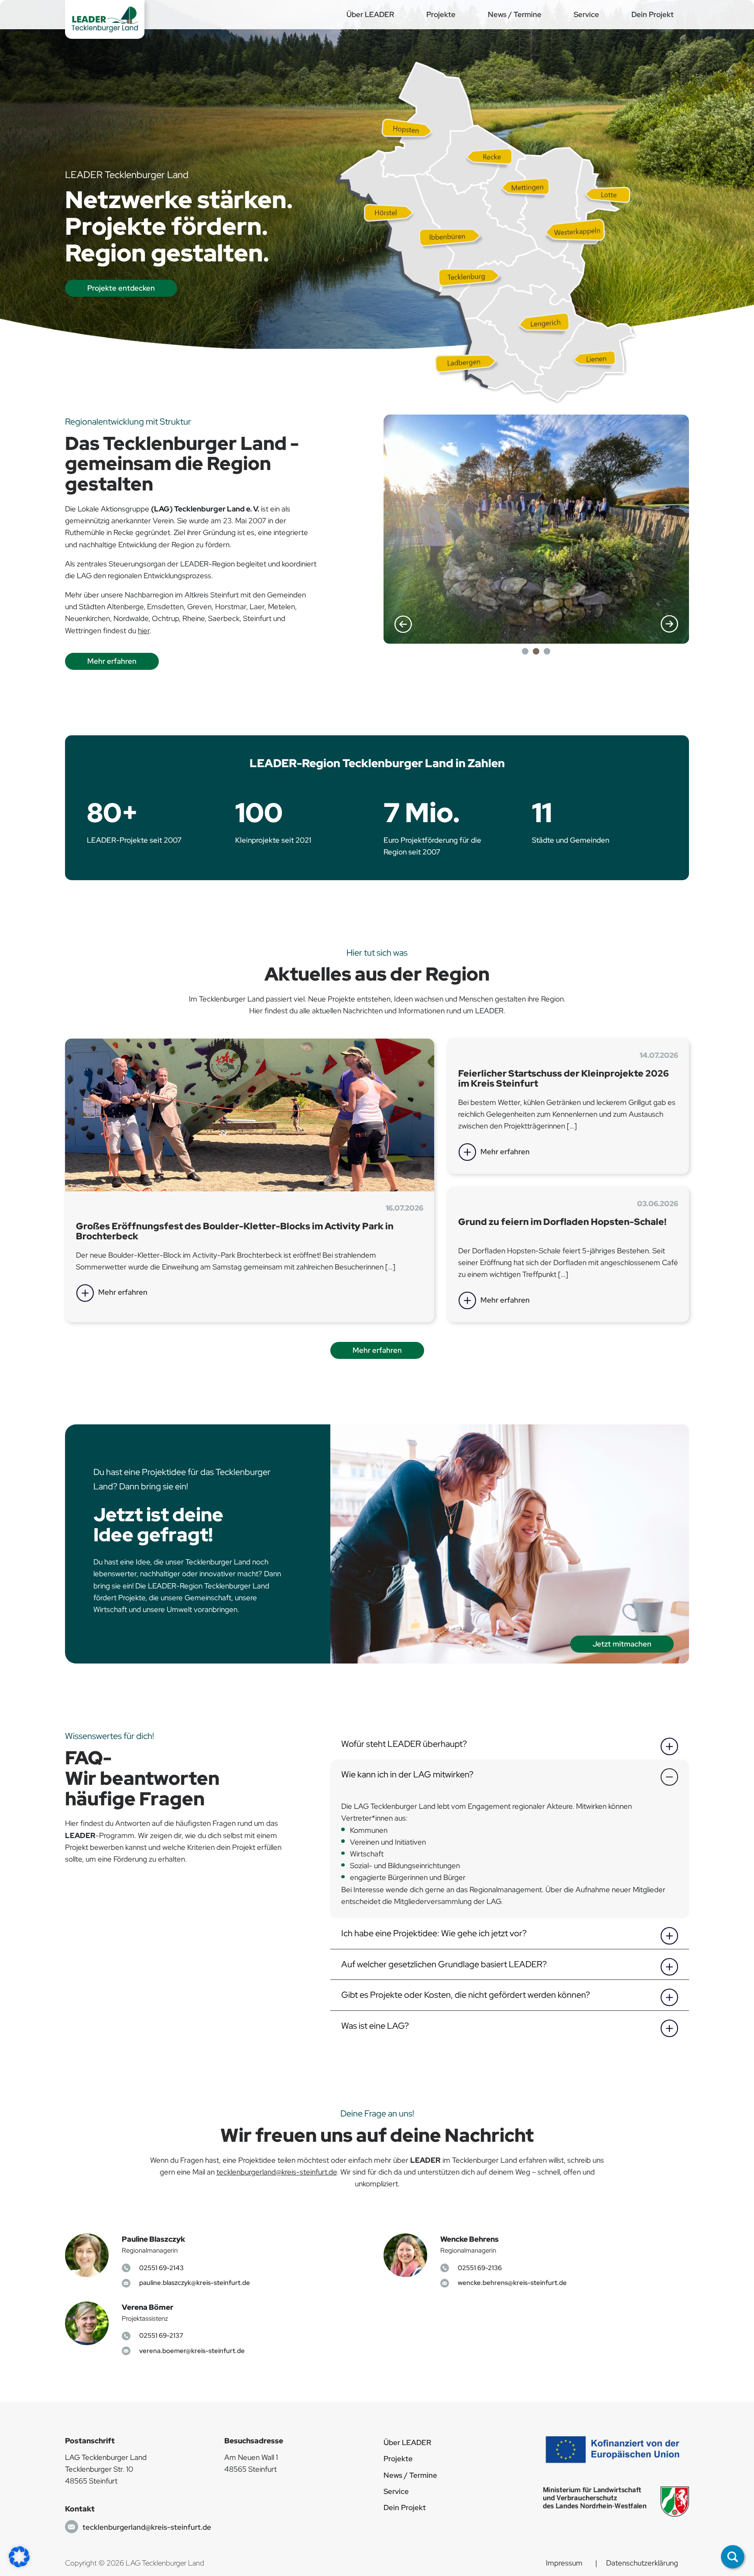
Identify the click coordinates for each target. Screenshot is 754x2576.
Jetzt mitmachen (622, 1644)
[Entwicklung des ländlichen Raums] (616, 2449)
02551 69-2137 (161, 2335)
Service (586, 14)
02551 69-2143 (161, 2268)
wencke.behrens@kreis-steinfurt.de (512, 2283)
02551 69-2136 (480, 2268)
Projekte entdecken (121, 288)
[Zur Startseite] (105, 19)
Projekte (441, 14)
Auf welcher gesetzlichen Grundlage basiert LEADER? (444, 1964)
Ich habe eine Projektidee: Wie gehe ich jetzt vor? (434, 1933)
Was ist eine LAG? (375, 2026)
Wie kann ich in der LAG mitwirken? (407, 1774)
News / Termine (515, 14)
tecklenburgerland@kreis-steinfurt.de (277, 2172)
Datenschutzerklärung (642, 2563)
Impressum (564, 2563)
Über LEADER (370, 14)
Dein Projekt (653, 14)
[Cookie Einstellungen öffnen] (19, 2556)
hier (144, 631)
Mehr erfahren (112, 661)
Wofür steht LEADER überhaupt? (404, 1744)
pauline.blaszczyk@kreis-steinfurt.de (195, 2283)
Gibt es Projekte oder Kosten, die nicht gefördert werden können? (466, 1995)
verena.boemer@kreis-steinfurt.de (192, 2351)
